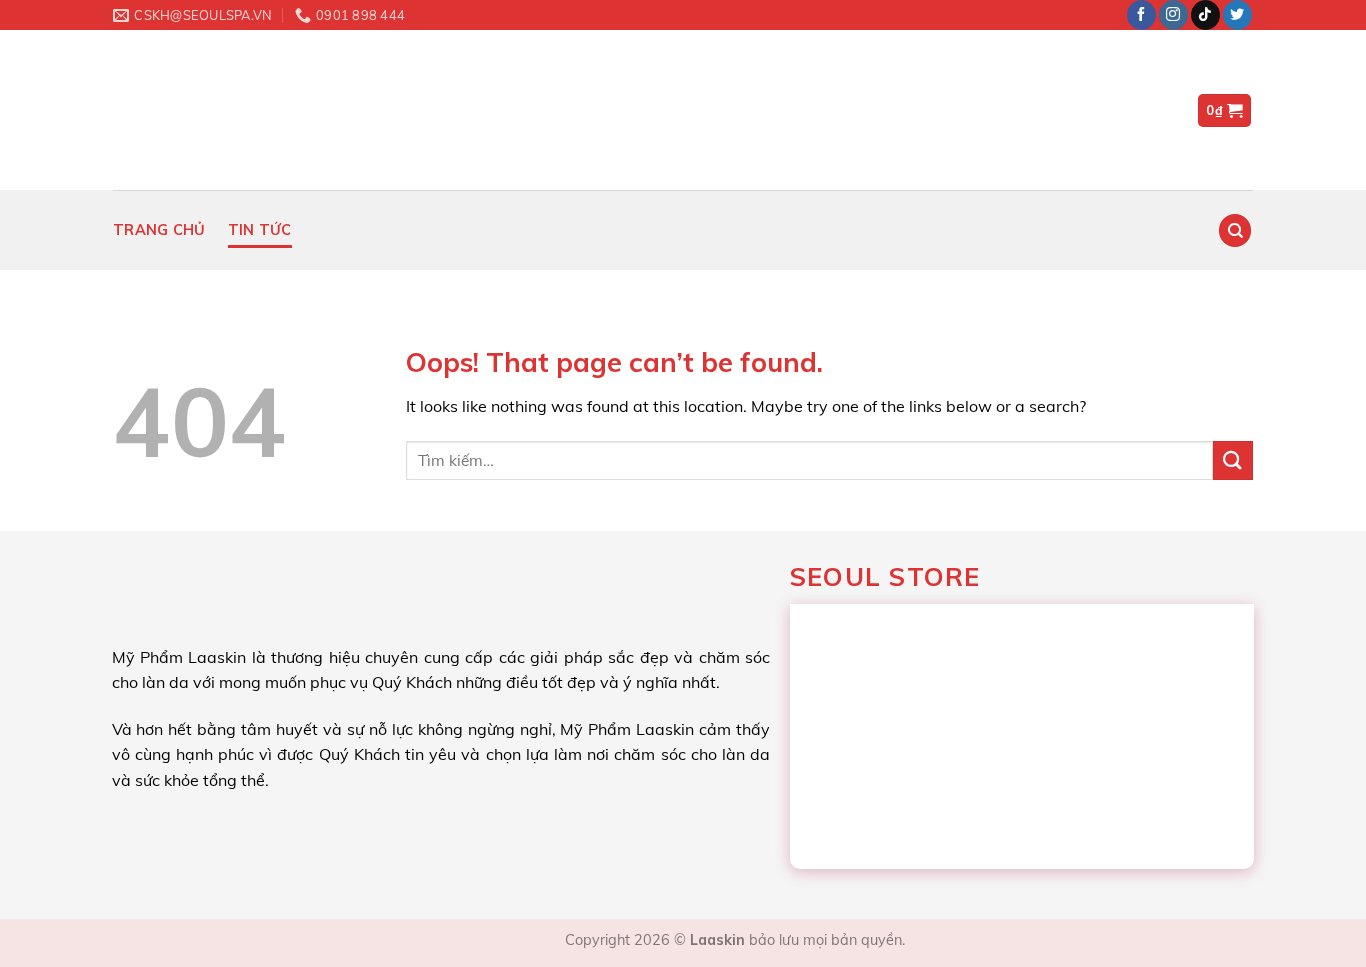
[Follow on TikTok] (1205, 15)
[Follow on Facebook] (1141, 15)
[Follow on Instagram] (1173, 15)
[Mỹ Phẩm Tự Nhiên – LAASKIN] (223, 110)
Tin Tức (260, 230)
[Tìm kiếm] (1235, 230)
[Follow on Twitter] (1237, 15)
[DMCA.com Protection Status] (511, 940)
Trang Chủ (159, 230)
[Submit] (1233, 460)
